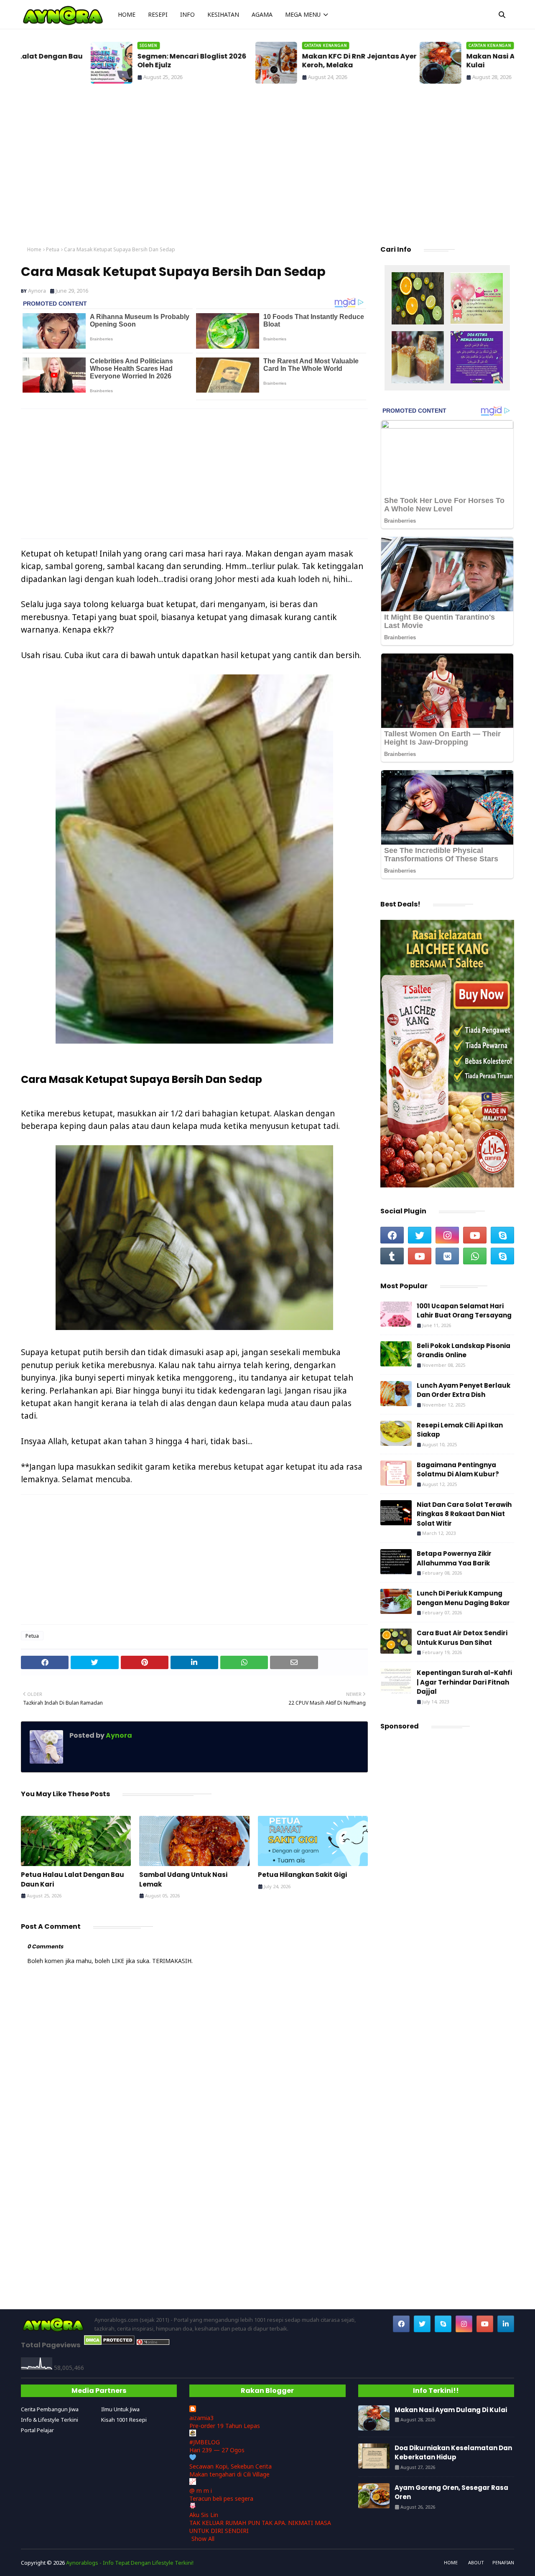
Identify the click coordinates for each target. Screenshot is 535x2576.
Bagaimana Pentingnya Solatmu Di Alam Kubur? (458, 1470)
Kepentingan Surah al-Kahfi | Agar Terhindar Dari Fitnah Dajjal (464, 1682)
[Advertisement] (267, 167)
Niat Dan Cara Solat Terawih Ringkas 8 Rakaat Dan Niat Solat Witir (464, 1514)
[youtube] (475, 1235)
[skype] (502, 1235)
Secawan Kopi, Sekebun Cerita (231, 2466)
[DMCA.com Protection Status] (109, 2343)
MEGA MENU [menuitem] (303, 14)
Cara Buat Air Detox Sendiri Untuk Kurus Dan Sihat (462, 1638)
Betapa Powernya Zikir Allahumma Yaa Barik (454, 1558)
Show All (203, 2539)
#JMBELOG (205, 2442)
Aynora (37, 291)
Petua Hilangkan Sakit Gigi (302, 1875)
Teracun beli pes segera (221, 2498)
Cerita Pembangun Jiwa (50, 2409)
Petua (53, 249)
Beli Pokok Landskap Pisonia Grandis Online (464, 1351)
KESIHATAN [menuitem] (223, 14)
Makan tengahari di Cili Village (229, 2474)
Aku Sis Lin (204, 2515)
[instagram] (447, 1235)
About (476, 2562)
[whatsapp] (475, 1256)
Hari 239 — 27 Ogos (217, 2450)
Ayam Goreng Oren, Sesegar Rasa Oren (451, 2492)
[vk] (447, 1256)
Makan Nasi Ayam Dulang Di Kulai (447, 61)
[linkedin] (506, 2324)
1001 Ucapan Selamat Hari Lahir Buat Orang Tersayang (464, 1311)
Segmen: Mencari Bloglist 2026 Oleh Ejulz (122, 61)
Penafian (503, 2562)
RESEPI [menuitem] (158, 14)
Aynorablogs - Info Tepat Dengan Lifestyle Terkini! (130, 2563)
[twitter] (420, 1235)
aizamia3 (201, 2418)
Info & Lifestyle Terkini (50, 2420)
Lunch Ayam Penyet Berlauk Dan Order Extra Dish (464, 1390)
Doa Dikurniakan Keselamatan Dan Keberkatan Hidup (453, 2453)
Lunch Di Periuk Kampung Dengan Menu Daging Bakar (463, 1598)
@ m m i (201, 2490)
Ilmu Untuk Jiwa (120, 2409)
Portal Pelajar (37, 2430)
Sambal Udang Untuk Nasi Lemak (183, 1879)
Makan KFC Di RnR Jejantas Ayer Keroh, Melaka (289, 61)
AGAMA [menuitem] (262, 14)
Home (34, 249)
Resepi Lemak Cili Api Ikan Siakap (460, 1430)
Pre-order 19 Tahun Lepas (225, 2426)
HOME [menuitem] (127, 14)
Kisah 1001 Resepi (124, 2420)
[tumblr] (392, 1256)
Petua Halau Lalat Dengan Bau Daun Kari (73, 1879)
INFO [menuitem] (187, 14)
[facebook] (392, 1235)
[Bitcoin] (418, 299)
